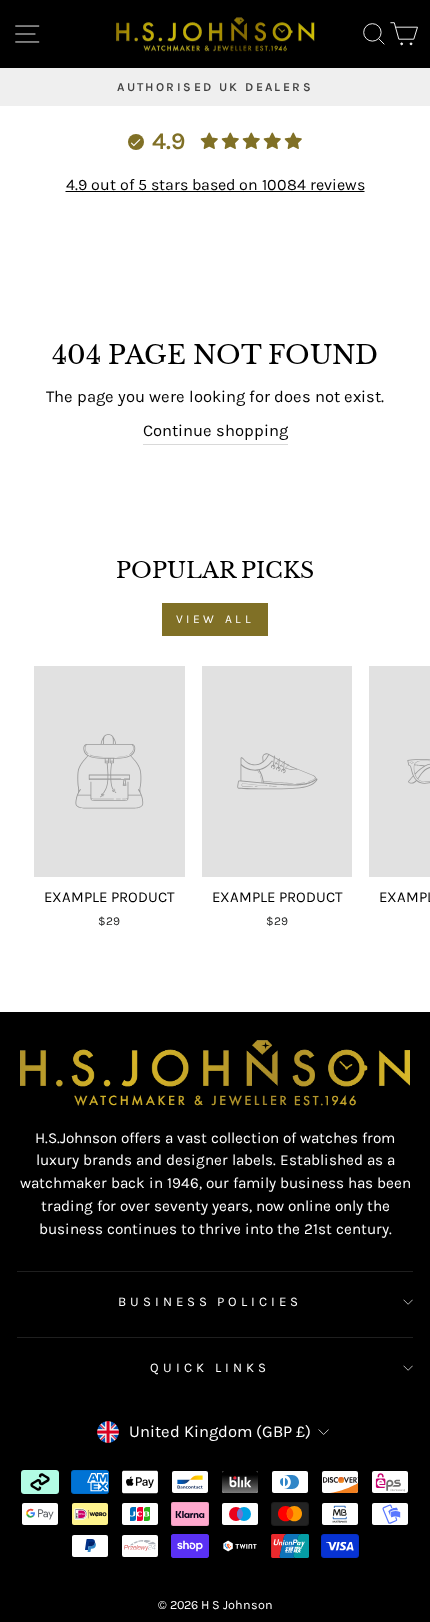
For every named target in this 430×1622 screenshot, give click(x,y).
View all (215, 619)
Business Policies (210, 1301)
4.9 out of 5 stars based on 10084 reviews (215, 184)
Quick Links (210, 1367)
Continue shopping (215, 430)
